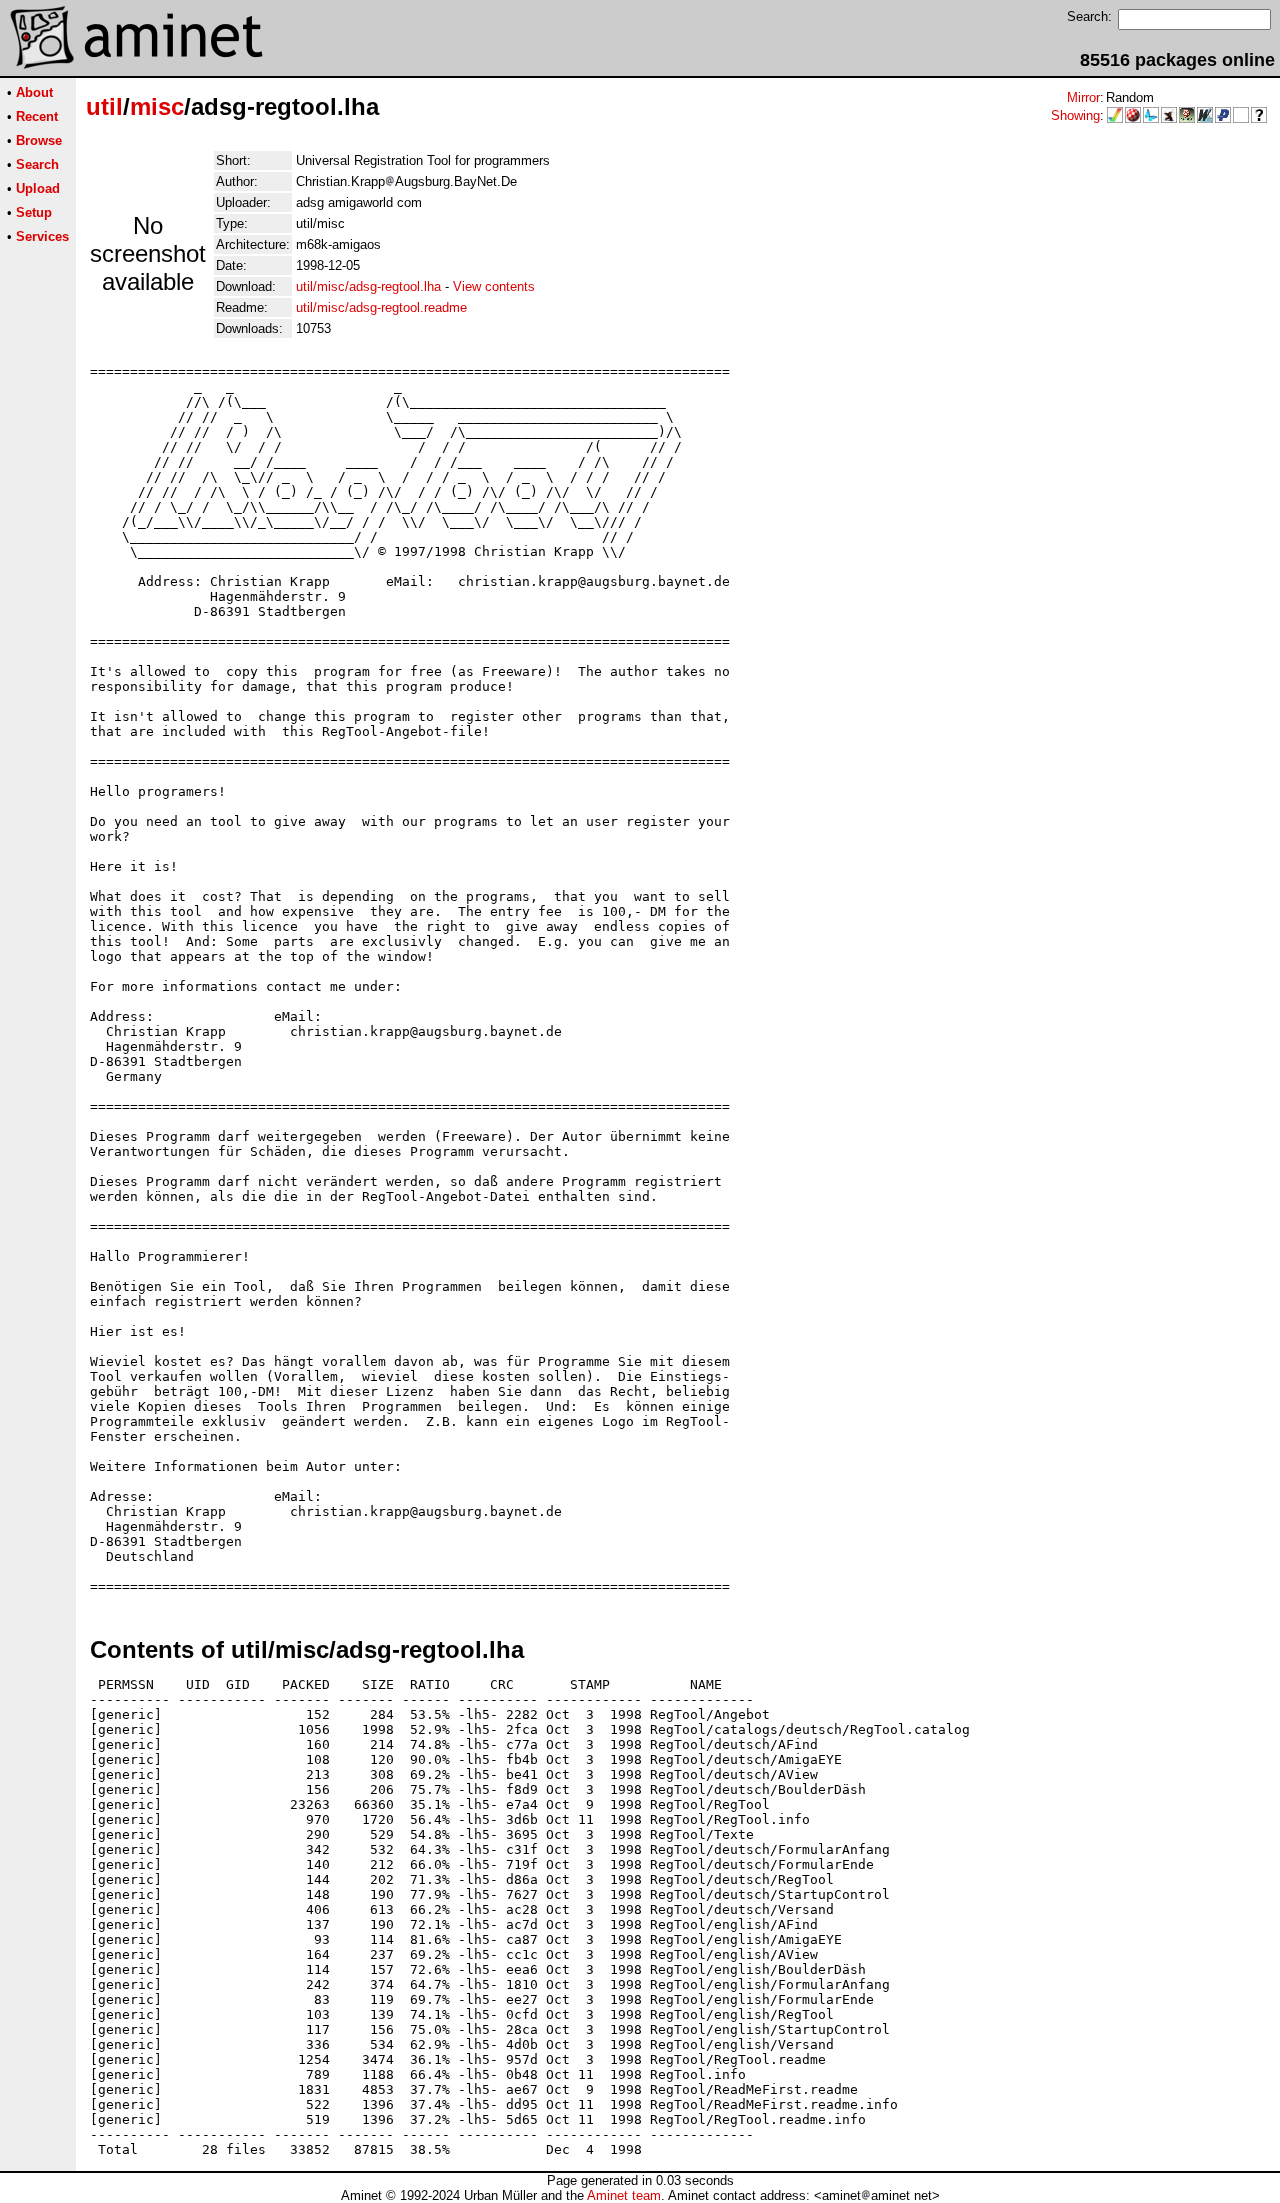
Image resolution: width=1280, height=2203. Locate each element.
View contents (494, 286)
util (104, 106)
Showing (1075, 115)
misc (157, 106)
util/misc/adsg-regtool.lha (368, 286)
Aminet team (624, 2195)
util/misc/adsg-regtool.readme (381, 307)
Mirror (1083, 97)
